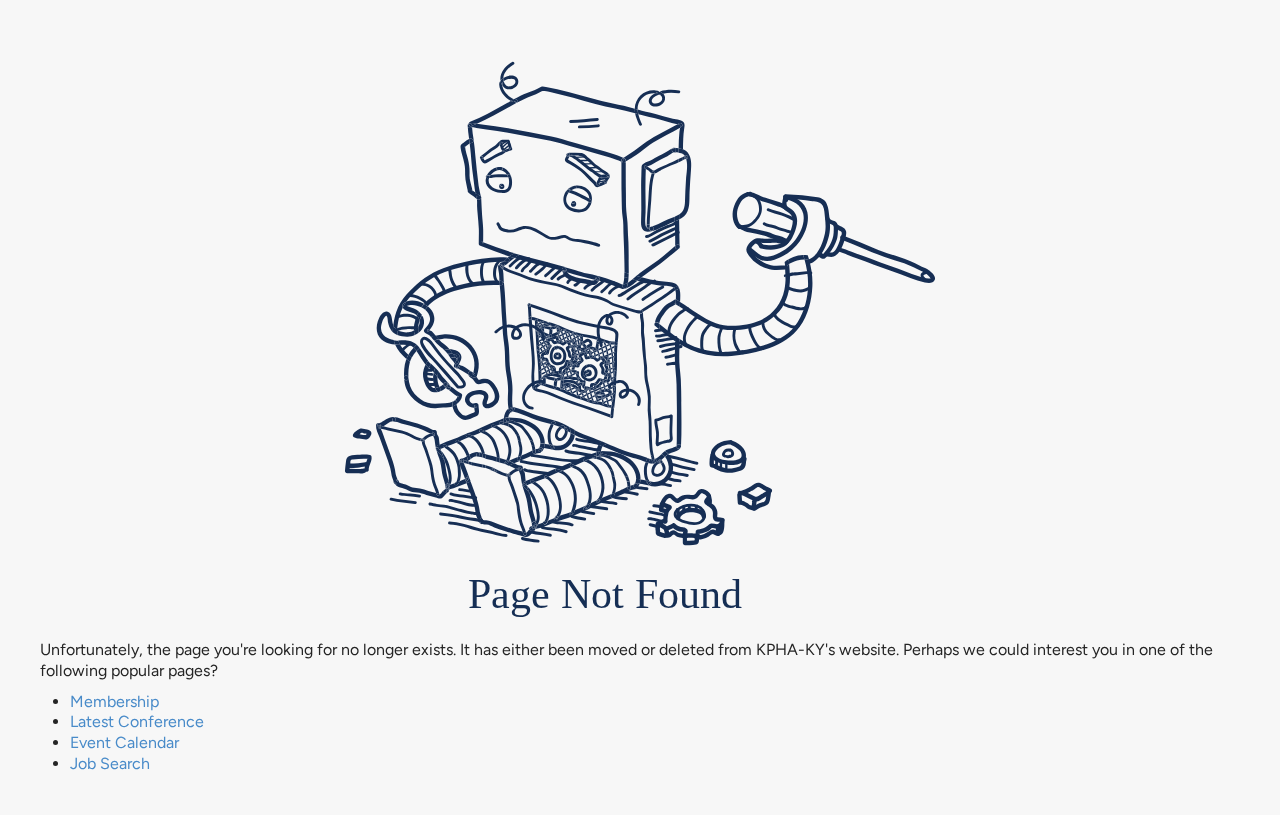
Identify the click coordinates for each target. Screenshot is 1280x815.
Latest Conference (137, 721)
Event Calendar (124, 742)
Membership (114, 701)
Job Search (110, 763)
